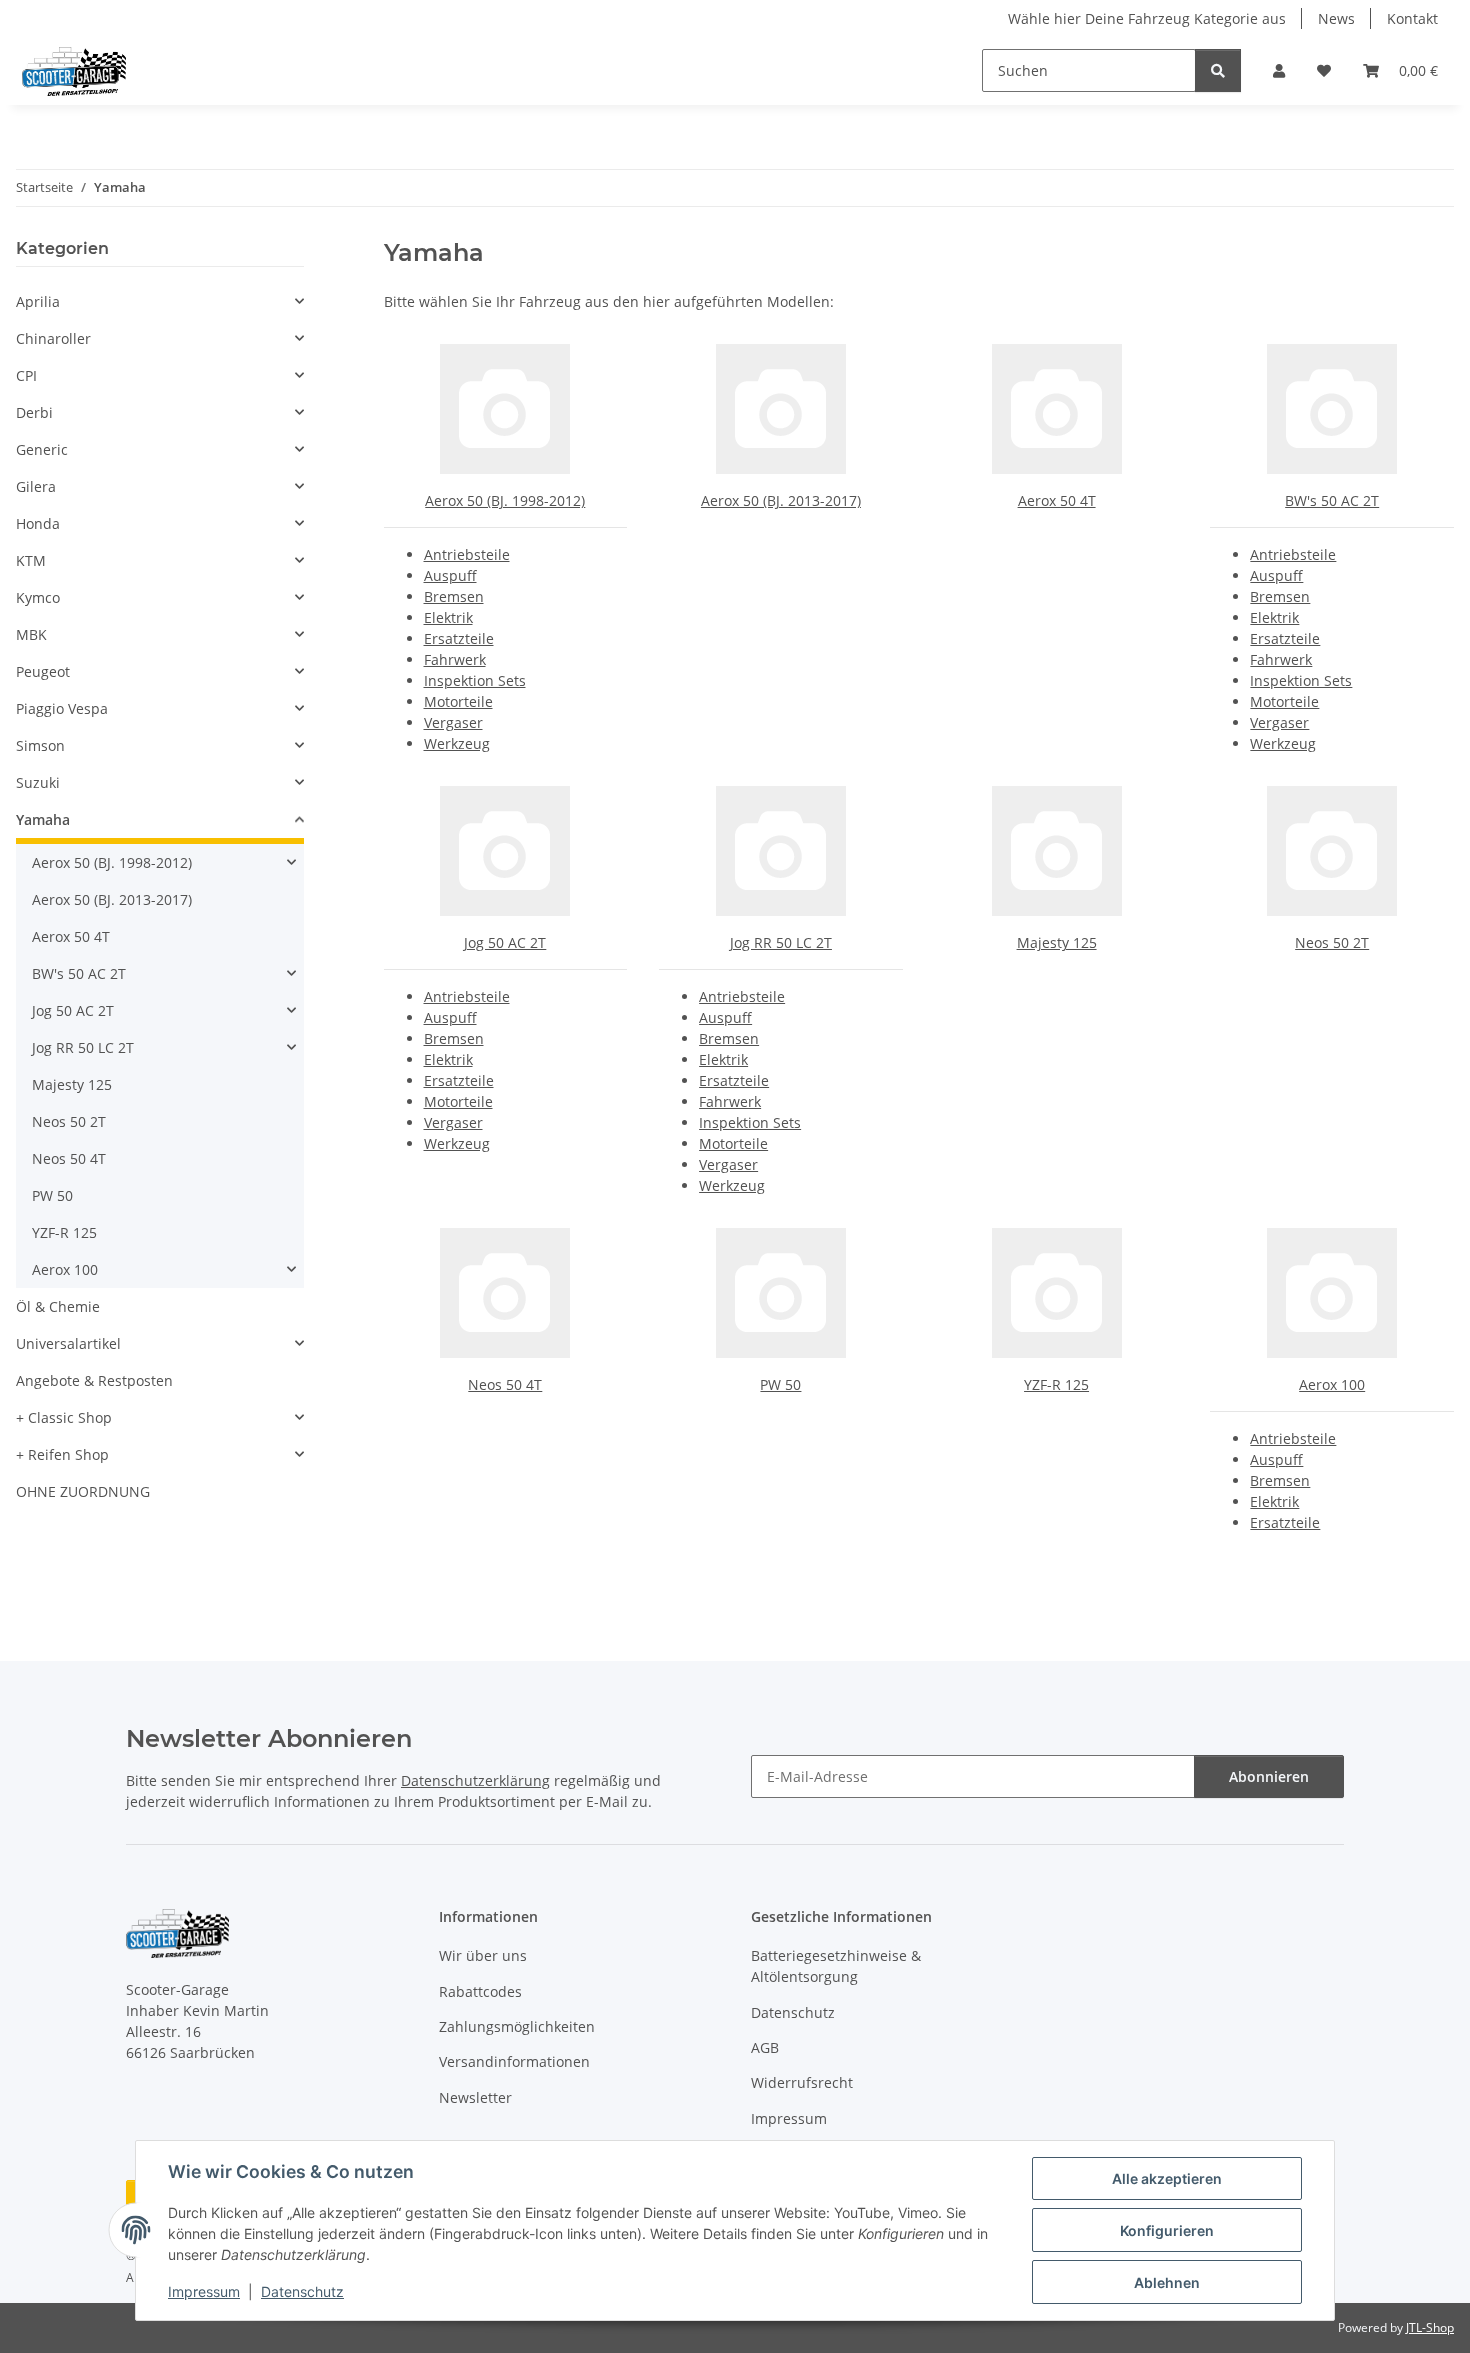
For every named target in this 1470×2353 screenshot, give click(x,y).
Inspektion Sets (475, 680)
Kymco (38, 597)
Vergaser (453, 722)
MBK (31, 634)
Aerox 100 (1332, 1384)
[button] (1279, 70)
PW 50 (780, 1384)
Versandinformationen (514, 2061)
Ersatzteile (459, 638)
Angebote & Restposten (94, 1380)
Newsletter (475, 2097)
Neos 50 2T (1332, 942)
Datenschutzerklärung (475, 1780)
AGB (765, 2047)
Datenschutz (302, 2291)
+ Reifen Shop (62, 1454)
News (1336, 18)
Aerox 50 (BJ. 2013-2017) (781, 500)
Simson (40, 745)
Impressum (204, 2291)
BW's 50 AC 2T (1332, 500)
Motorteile (458, 701)
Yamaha (43, 819)
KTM (31, 560)
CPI (26, 375)
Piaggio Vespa (62, 708)
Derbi (34, 412)
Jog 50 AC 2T (505, 942)
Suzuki (38, 782)
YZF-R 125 (1056, 1384)
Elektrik (448, 617)
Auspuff (450, 575)
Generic (42, 449)
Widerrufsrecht (802, 2082)
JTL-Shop (1430, 2327)
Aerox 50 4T (1057, 500)
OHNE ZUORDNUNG (83, 1491)
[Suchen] (1218, 70)
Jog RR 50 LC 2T (781, 942)
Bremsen (454, 596)
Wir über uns (483, 1955)
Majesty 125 (1057, 942)
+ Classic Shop (64, 1417)
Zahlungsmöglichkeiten (517, 2026)
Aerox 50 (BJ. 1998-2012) (505, 500)
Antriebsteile (467, 554)
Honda (38, 523)
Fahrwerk (455, 659)
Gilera (36, 486)
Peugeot (43, 671)
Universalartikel (68, 1343)
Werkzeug (457, 743)
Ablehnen (1167, 2282)
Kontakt (1412, 18)
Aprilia (38, 301)
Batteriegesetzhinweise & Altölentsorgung (836, 1966)
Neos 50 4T (505, 1384)
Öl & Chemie (58, 1306)
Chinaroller (53, 338)
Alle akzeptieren (1167, 2178)
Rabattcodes (480, 1991)
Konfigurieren (1167, 2230)
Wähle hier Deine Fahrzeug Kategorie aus (1147, 18)
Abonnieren (1269, 1776)
